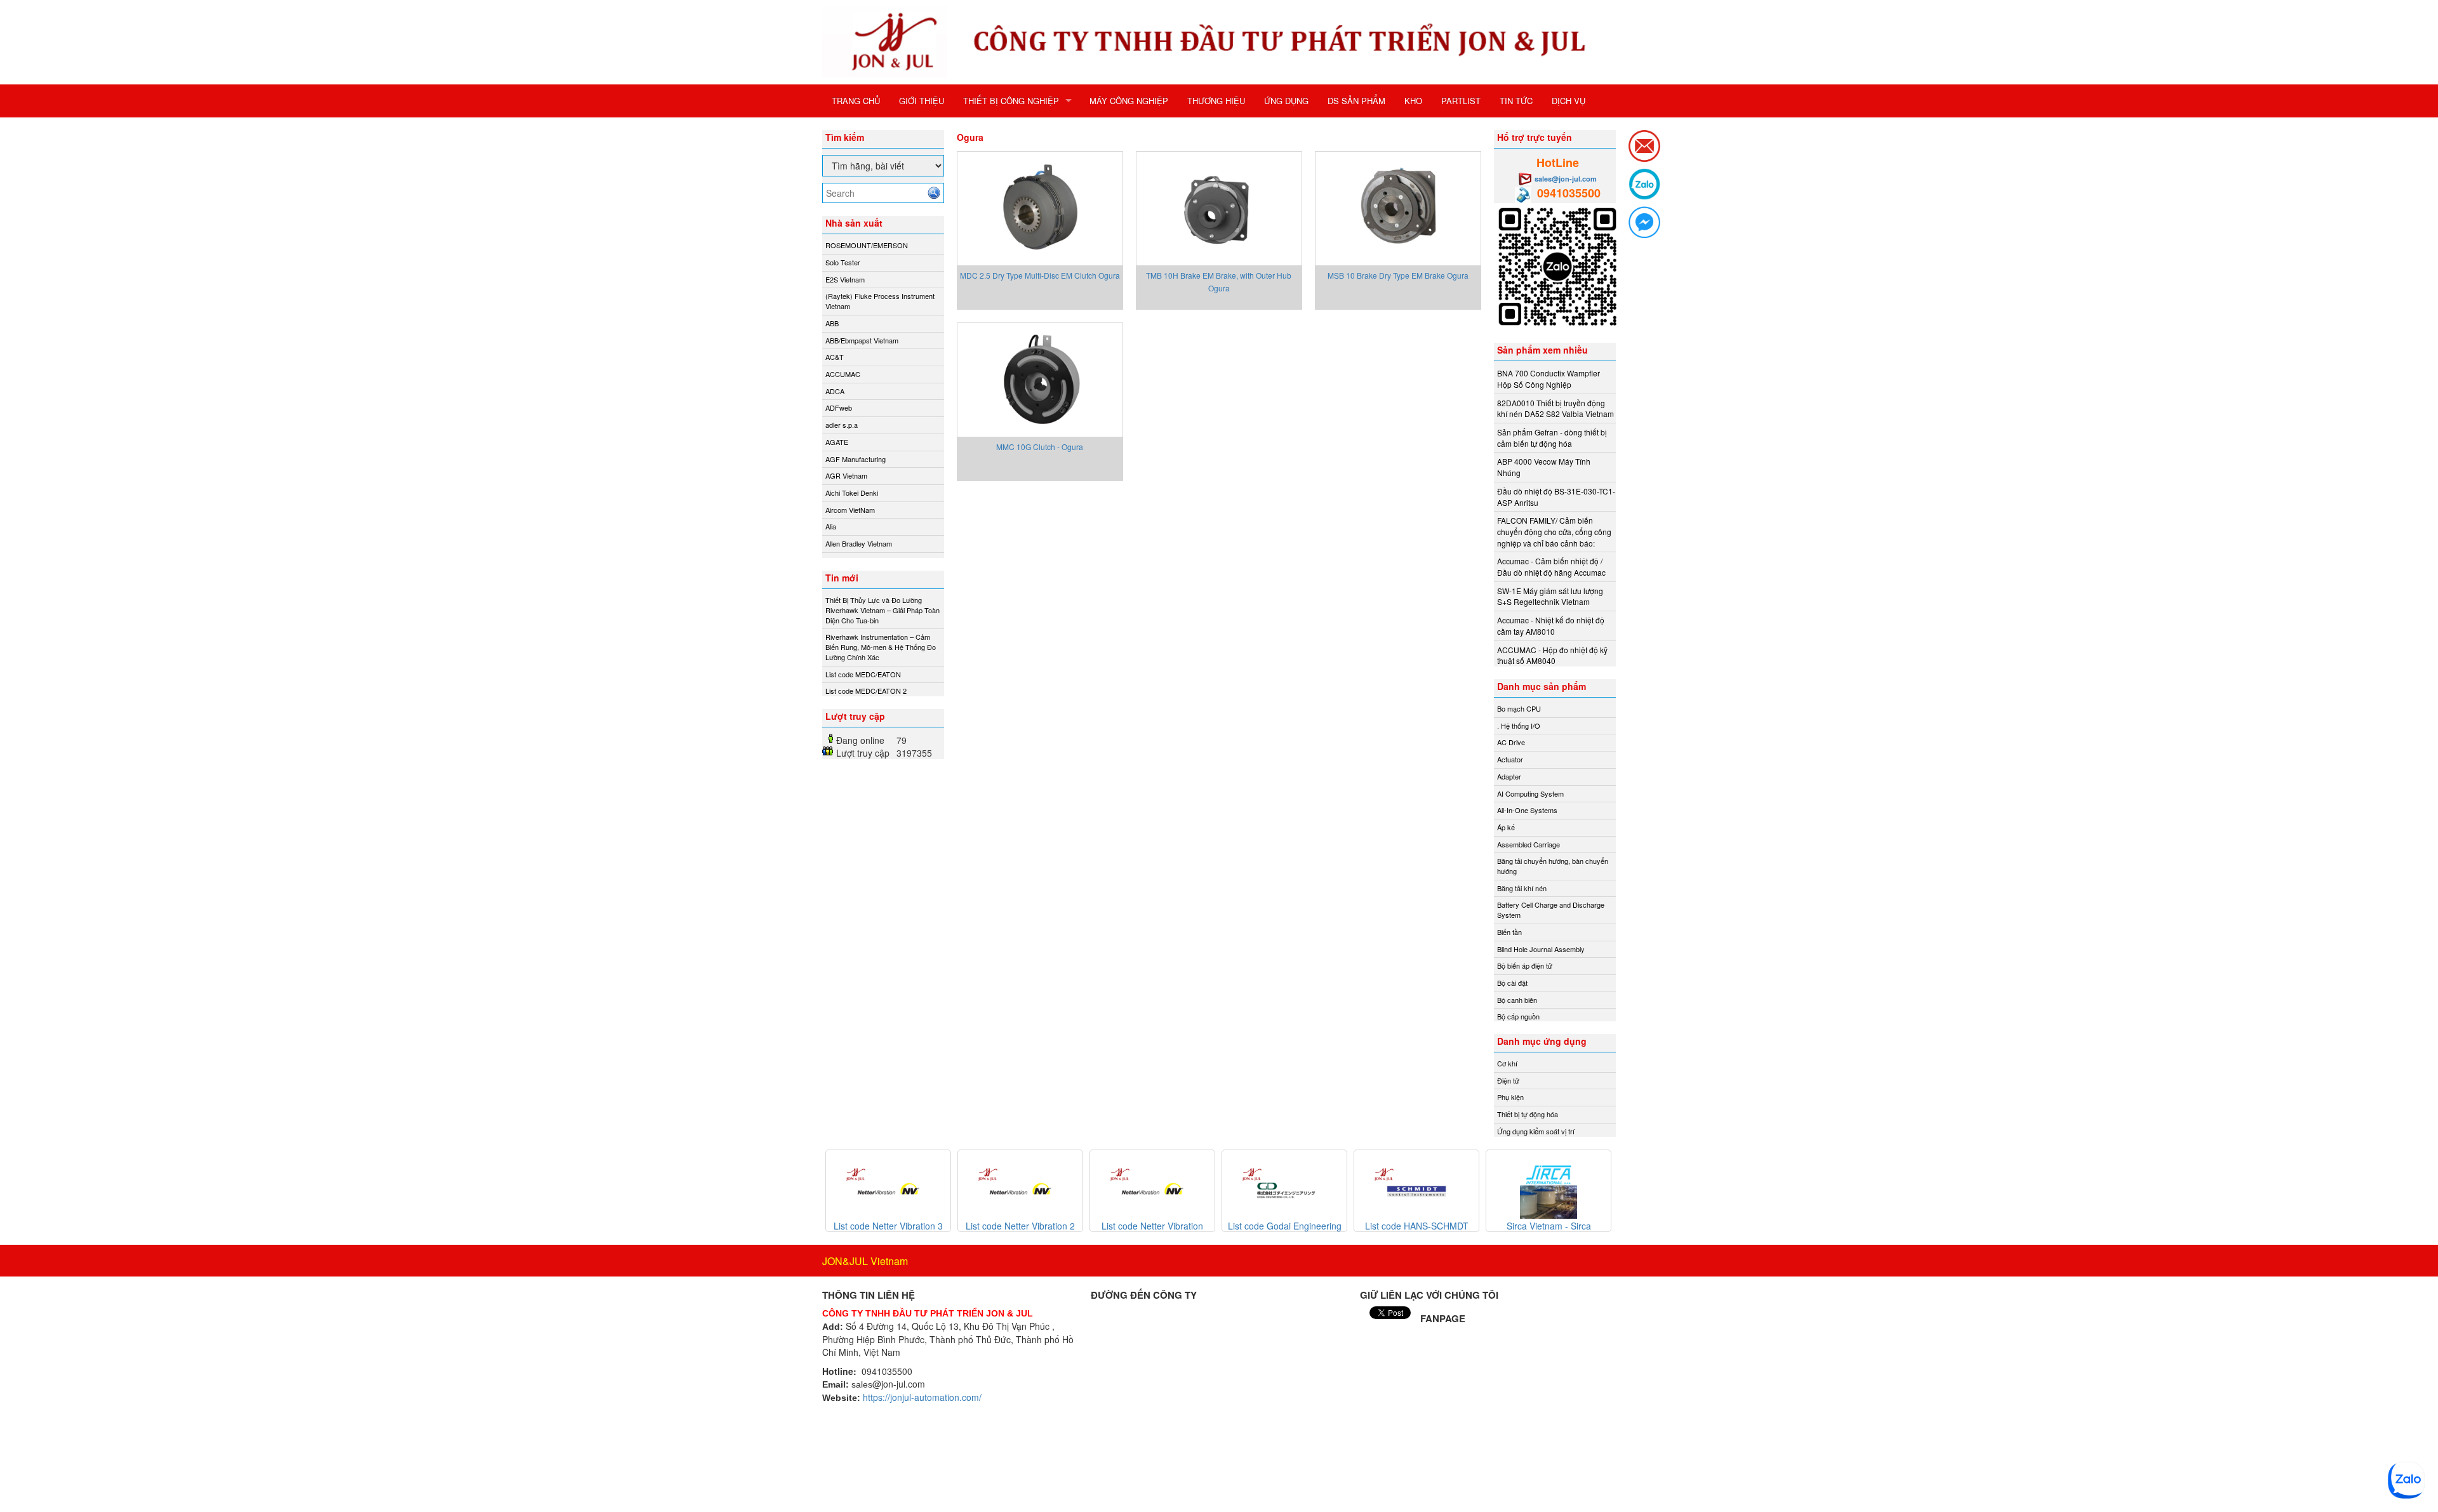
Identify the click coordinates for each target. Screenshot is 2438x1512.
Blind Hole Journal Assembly (1541, 949)
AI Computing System (1530, 793)
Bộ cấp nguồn (1518, 1016)
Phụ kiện (1510, 1097)
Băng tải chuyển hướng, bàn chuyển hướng (1553, 866)
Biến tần (1509, 932)
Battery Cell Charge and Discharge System (1551, 910)
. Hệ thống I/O (1519, 726)
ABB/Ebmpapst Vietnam (862, 340)
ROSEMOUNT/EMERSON (867, 245)
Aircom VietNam (850, 510)
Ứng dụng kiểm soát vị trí (1536, 1131)
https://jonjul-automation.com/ (922, 1397)
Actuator (1510, 759)
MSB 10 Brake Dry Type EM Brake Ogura (1398, 275)
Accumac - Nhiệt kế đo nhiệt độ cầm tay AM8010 (1551, 626)
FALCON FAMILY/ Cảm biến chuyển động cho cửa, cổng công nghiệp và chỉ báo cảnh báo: (1554, 531)
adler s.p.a (842, 425)
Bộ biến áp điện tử (1525, 965)
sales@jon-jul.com (1566, 179)
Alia (831, 526)
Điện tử (1508, 1080)
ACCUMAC (843, 374)
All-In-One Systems (1527, 810)
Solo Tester (843, 262)
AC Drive (1511, 742)
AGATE (837, 442)
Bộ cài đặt (1512, 983)
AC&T (835, 357)
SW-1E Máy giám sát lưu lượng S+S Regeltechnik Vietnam (1550, 596)
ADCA (835, 391)
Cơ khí (1507, 1063)
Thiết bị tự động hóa (1528, 1114)
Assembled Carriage (1529, 844)
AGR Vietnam (846, 475)
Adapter (1509, 776)
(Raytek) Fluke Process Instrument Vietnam (880, 301)
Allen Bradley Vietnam (859, 543)
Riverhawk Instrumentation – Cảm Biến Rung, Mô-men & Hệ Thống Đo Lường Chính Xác (881, 647)
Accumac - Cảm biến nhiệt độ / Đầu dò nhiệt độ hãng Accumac (1551, 567)
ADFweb (839, 408)
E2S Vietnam (845, 279)
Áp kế (1506, 827)
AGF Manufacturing (856, 459)
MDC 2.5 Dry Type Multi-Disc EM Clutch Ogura (1040, 275)
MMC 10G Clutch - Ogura (1040, 447)
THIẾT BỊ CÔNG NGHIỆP (1011, 101)
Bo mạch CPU (1519, 708)
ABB (832, 323)
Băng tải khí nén (1522, 888)
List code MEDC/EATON (863, 674)
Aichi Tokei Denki (852, 493)
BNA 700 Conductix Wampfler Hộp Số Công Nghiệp (1549, 379)
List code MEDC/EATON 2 (866, 691)
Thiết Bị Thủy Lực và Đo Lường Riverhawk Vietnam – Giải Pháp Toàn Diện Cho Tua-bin (883, 610)
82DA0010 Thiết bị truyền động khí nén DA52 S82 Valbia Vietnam (1555, 408)
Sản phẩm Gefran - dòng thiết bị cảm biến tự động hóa (1552, 438)
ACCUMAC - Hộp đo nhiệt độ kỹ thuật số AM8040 (1552, 655)
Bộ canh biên (1517, 1000)
